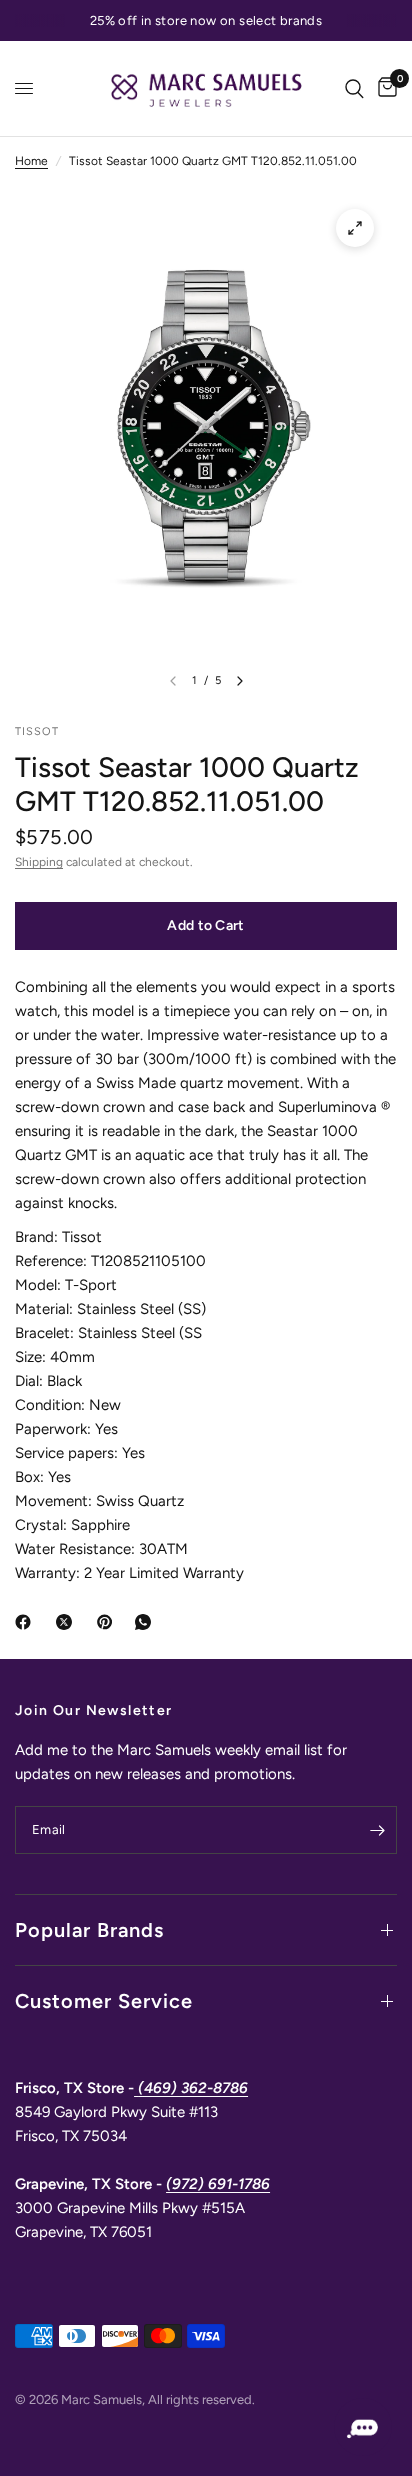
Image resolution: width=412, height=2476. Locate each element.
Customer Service (104, 2001)
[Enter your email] (377, 1830)
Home (31, 161)
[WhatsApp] (147, 1622)
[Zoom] (355, 228)
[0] (384, 88)
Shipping (39, 862)
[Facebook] (27, 1622)
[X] (68, 1622)
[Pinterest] (109, 1622)
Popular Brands (89, 1930)
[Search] (354, 88)
